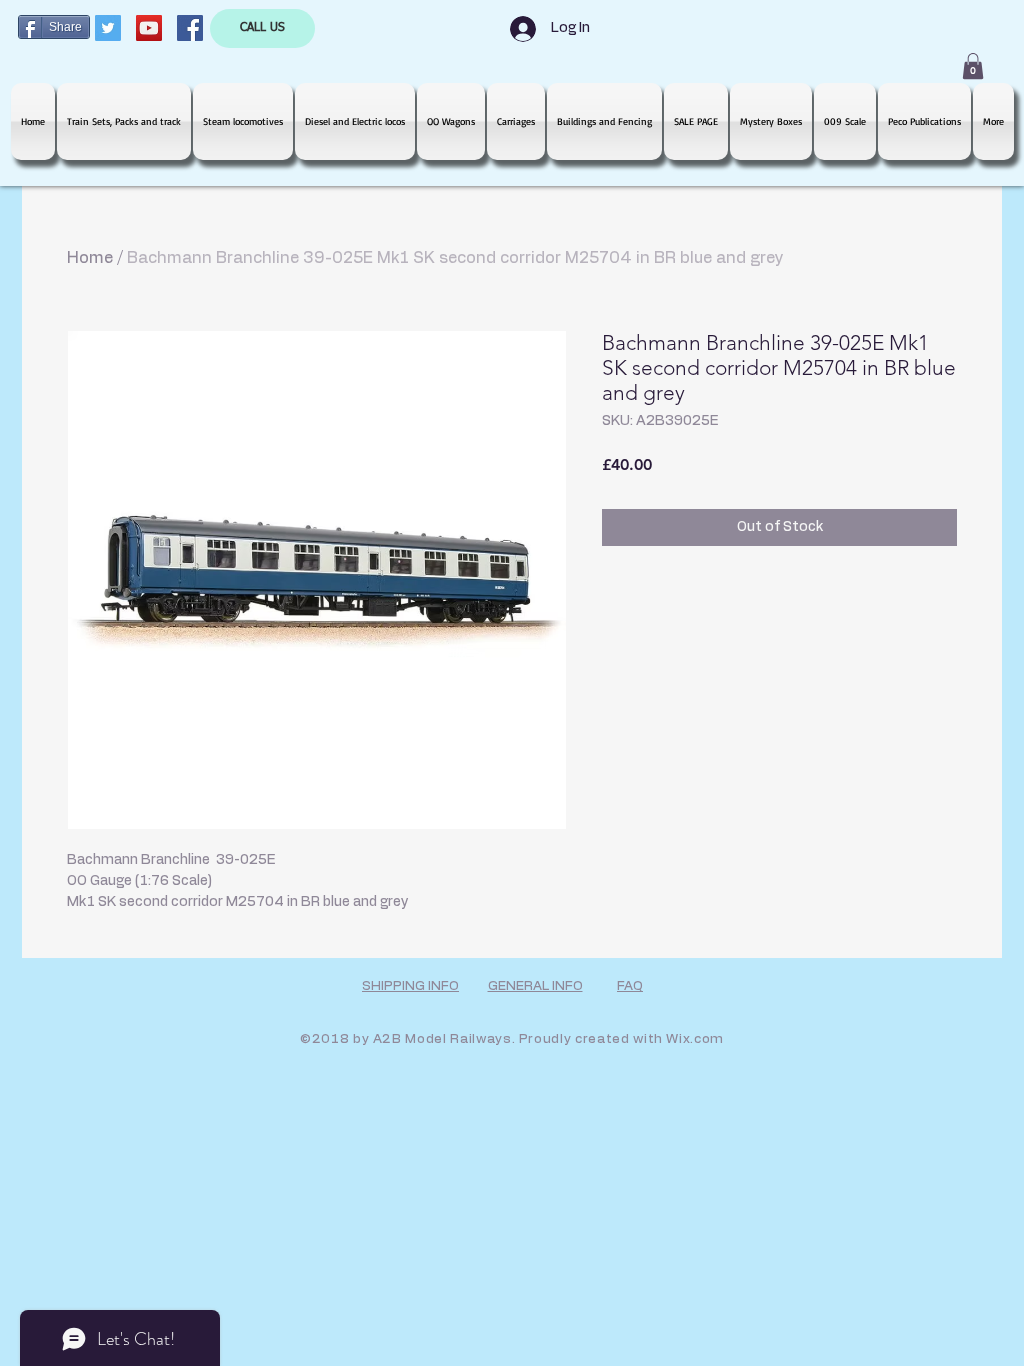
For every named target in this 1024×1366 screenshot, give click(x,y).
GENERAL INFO (535, 986)
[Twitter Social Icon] (108, 28)
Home (90, 258)
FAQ (630, 986)
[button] (973, 66)
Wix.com (695, 1039)
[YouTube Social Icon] (149, 28)
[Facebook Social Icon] (190, 28)
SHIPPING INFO (410, 986)
